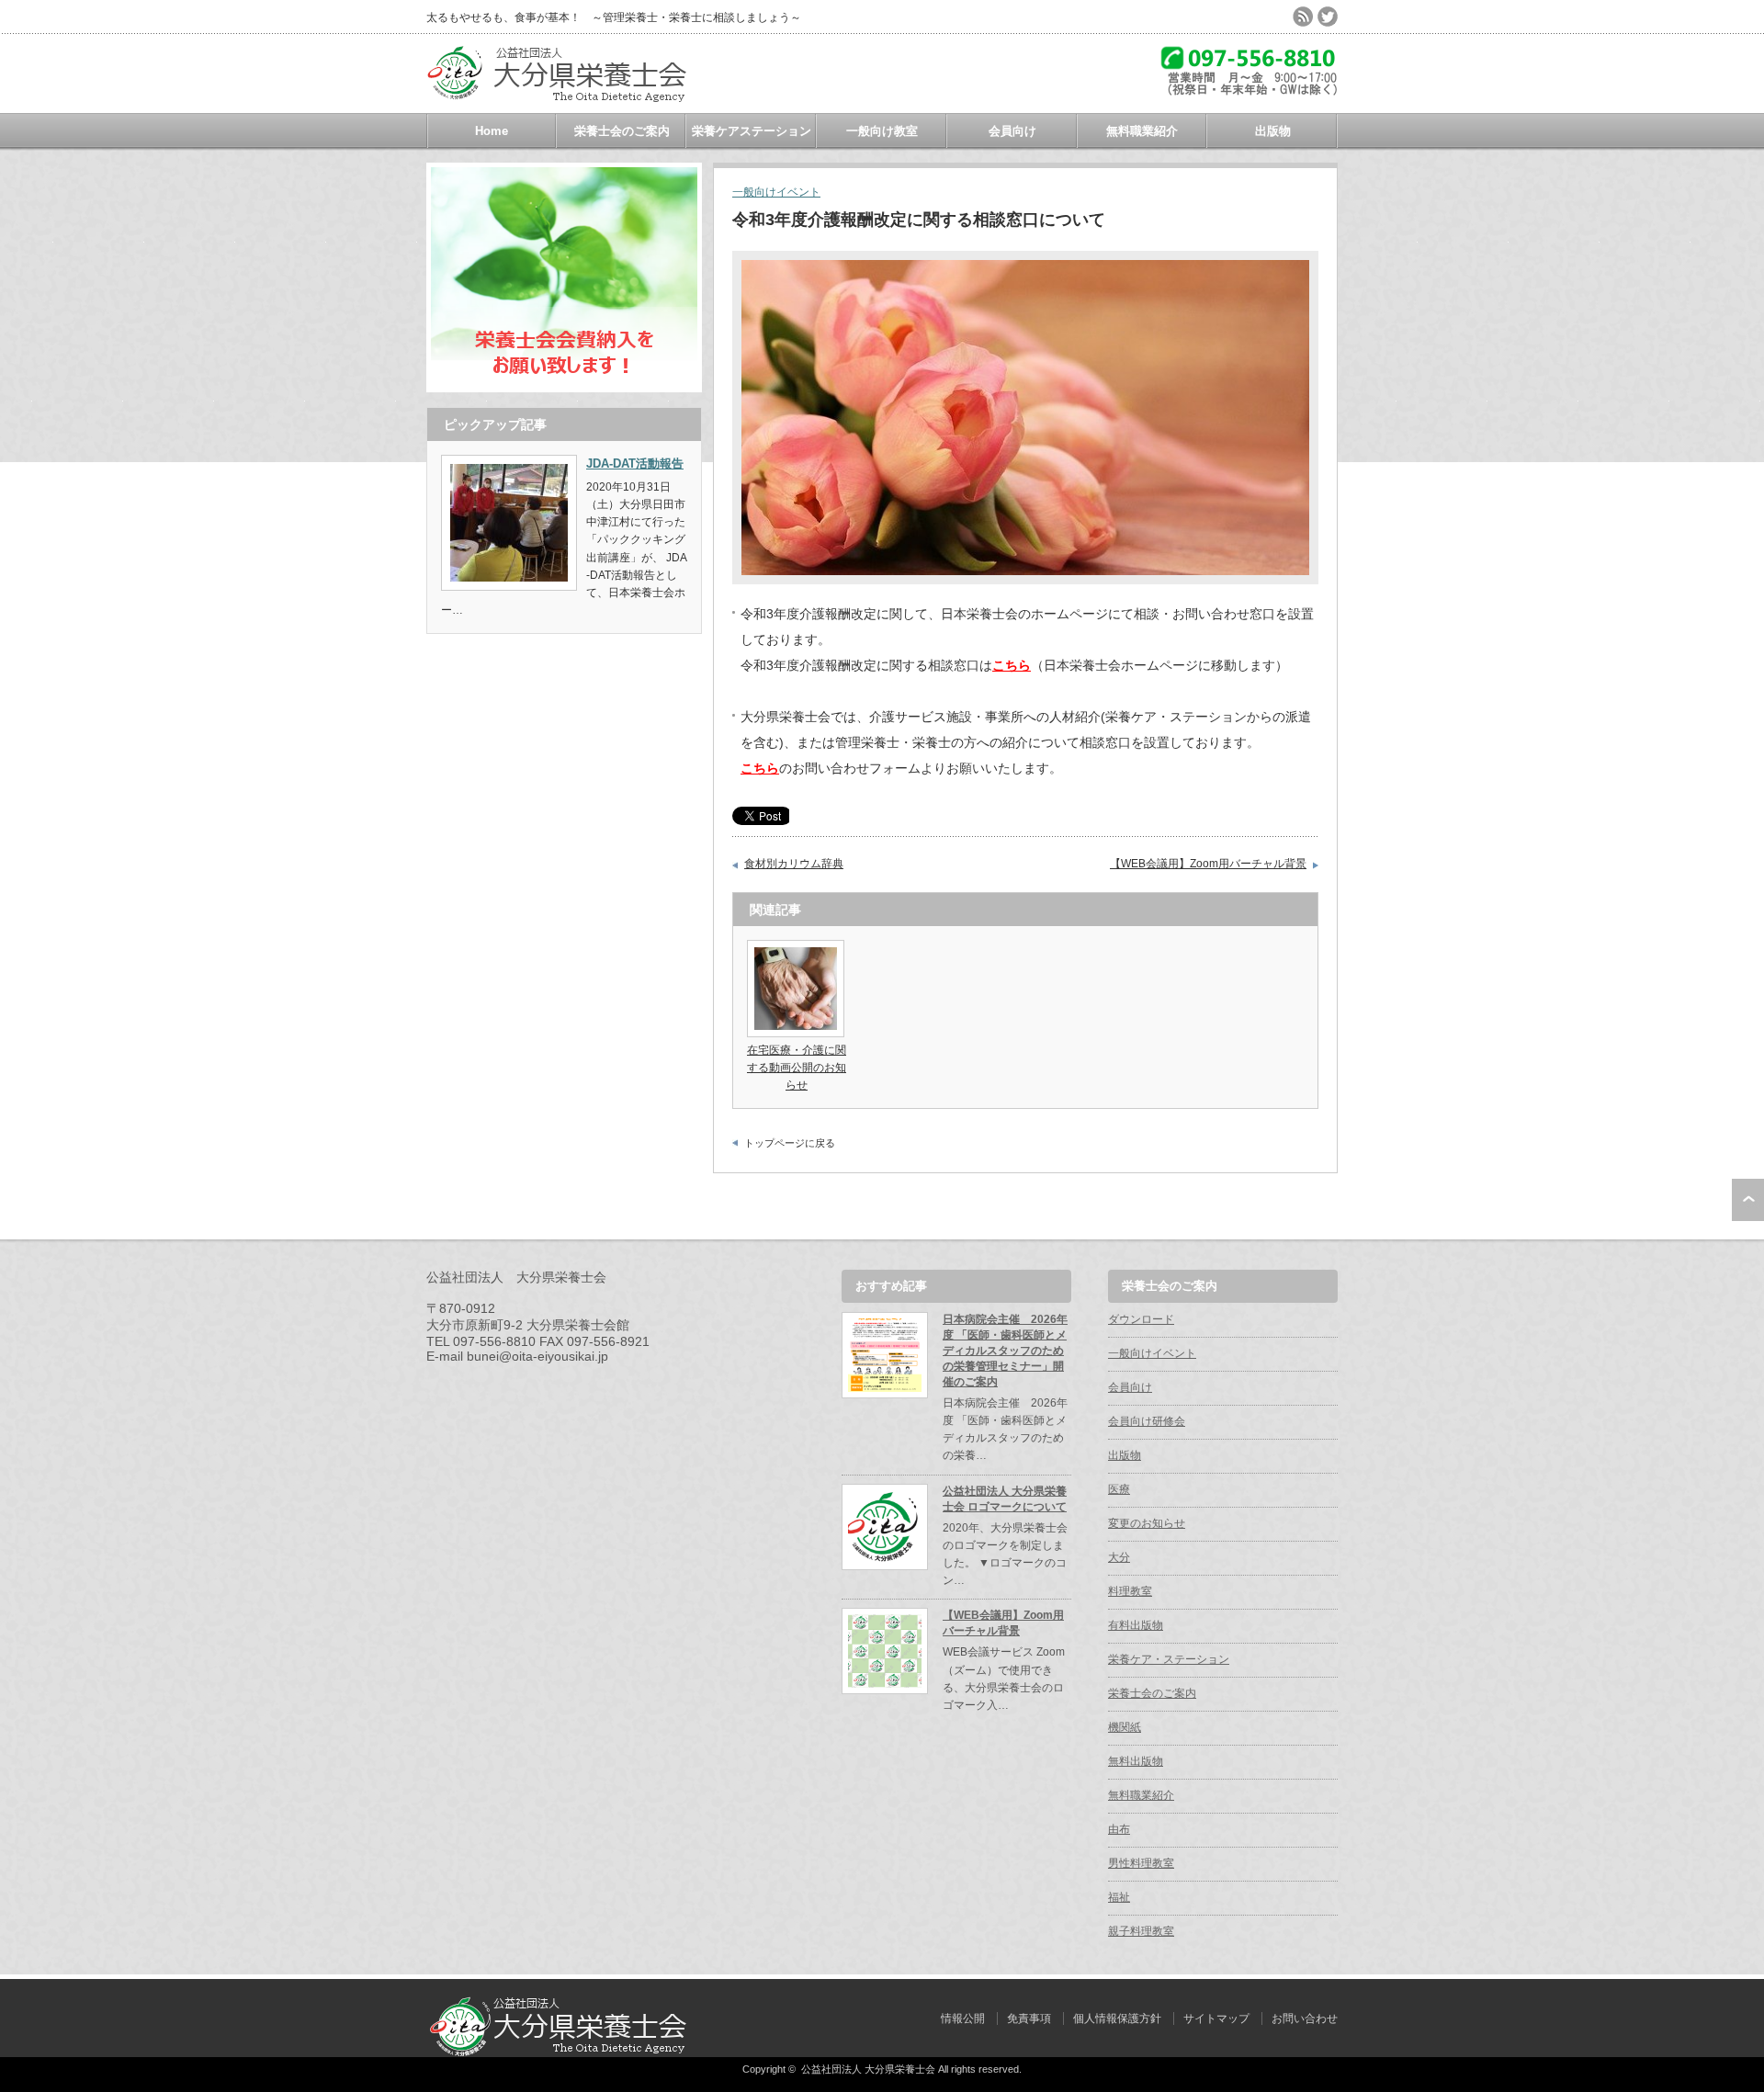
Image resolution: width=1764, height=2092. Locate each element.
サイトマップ (1216, 2018)
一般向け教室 (882, 131)
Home (492, 131)
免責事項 (1029, 2018)
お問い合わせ (1305, 2018)
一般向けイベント (776, 192)
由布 (1119, 1829)
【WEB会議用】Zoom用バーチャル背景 (1208, 864)
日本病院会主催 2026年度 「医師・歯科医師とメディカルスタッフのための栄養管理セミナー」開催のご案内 (1005, 1351)
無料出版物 (1136, 1761)
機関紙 (1125, 1727)
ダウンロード (1141, 1319)
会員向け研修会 (1147, 1421)
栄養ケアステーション (752, 131)
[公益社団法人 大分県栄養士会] (564, 102)
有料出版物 (1136, 1625)
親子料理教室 (1141, 1931)
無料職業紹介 (1142, 131)
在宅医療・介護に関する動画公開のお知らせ (797, 1068)
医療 (1119, 1489)
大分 (1119, 1557)
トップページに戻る (790, 1143)
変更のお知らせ (1147, 1523)
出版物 (1273, 131)
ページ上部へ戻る (1748, 1200)
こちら (760, 768)
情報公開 (963, 2018)
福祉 (1119, 1897)
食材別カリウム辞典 (794, 864)
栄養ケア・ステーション (1169, 1659)
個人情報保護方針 (1117, 2018)
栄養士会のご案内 (622, 131)
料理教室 (1130, 1591)
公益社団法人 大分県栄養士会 (868, 2069)
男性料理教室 (1141, 1863)
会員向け (1012, 131)
